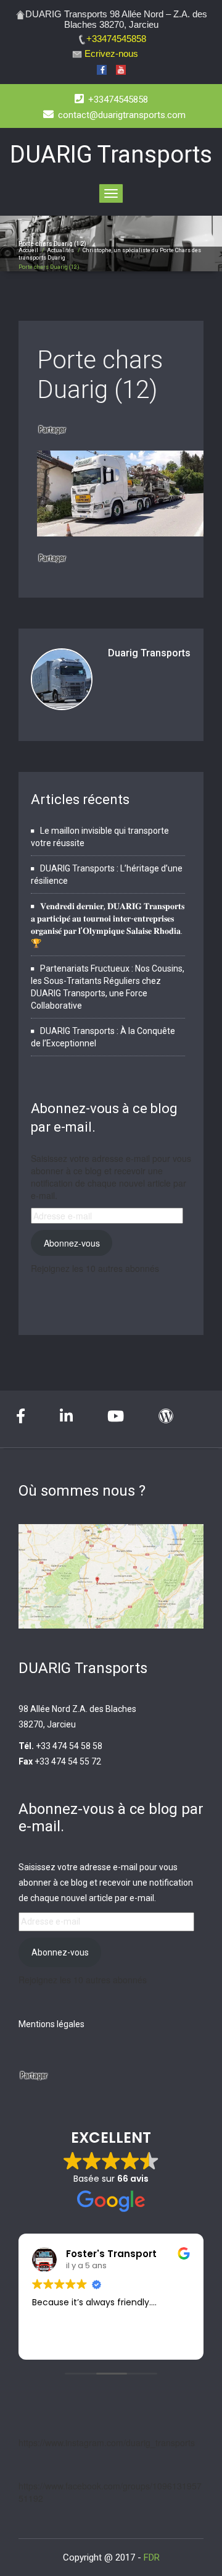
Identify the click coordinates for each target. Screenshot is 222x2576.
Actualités (60, 250)
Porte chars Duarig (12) (100, 375)
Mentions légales (51, 2024)
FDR (152, 2557)
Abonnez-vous (72, 1243)
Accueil (28, 250)
